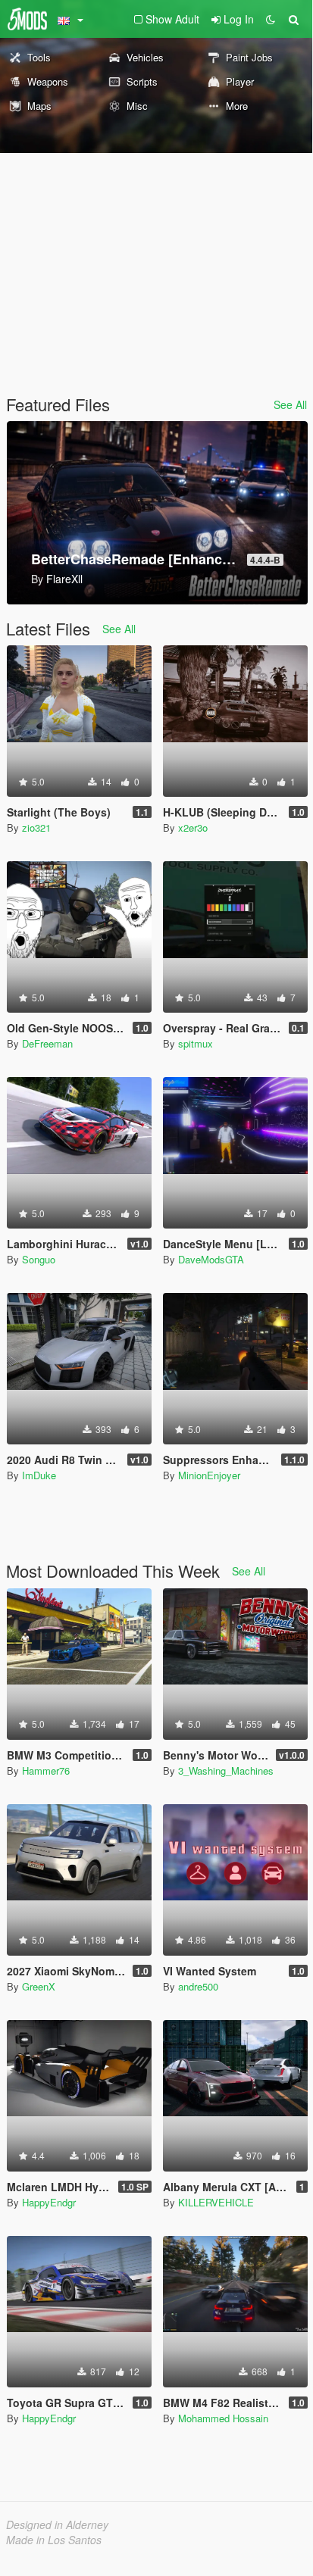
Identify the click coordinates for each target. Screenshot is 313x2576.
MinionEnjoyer (209, 1475)
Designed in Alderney (57, 2524)
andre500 (198, 1986)
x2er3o (193, 827)
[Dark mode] (271, 19)
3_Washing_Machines (226, 1770)
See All (290, 404)
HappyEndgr (49, 2202)
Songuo (39, 1259)
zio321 (36, 827)
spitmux (196, 1043)
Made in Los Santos (54, 2540)
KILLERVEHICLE (216, 2202)
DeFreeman (47, 1043)
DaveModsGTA (211, 1259)
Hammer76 (46, 1770)
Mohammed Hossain (223, 2418)
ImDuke (39, 1475)
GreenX (39, 1986)
